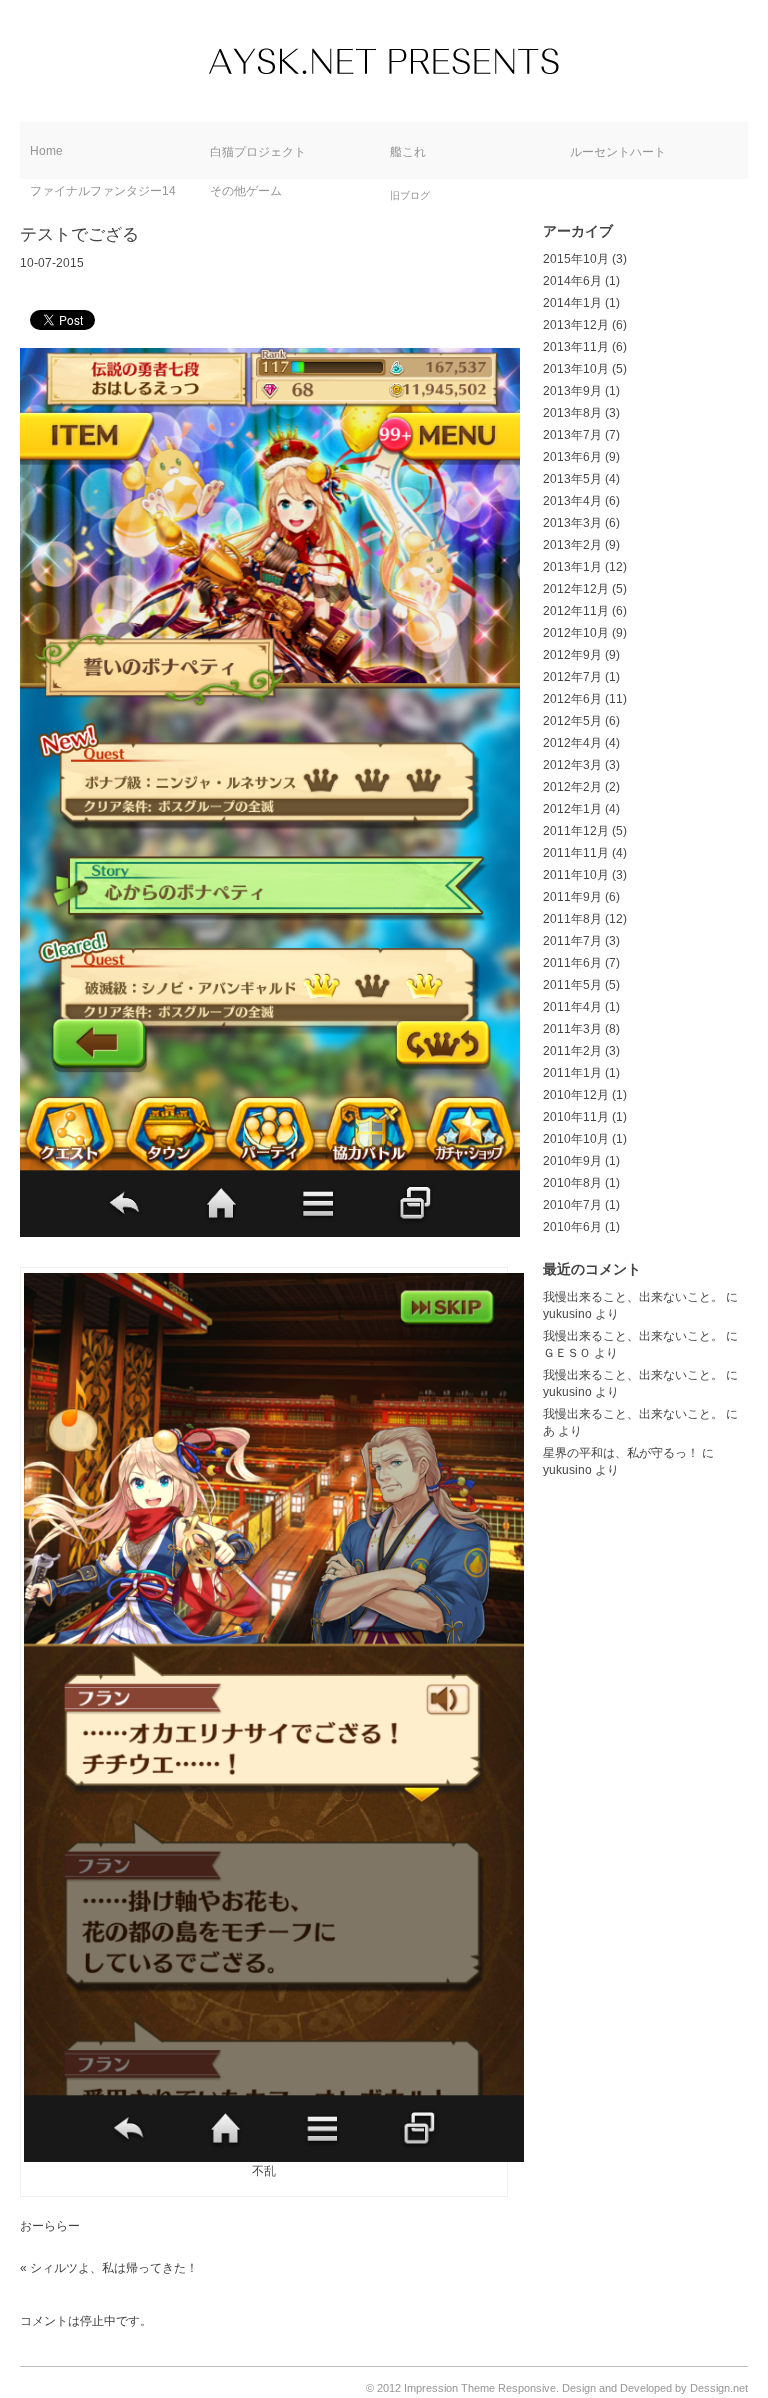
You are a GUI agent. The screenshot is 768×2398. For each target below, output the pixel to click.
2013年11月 (576, 347)
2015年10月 (576, 259)
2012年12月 (576, 589)
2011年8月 (572, 919)
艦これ (408, 152)
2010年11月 (576, 1117)
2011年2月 (572, 1051)
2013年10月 (576, 369)
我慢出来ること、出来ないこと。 (633, 1297)
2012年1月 (572, 809)
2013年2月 (572, 545)
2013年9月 (572, 391)
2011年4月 (572, 1007)
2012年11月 (576, 611)
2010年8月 (572, 1183)
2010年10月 (576, 1139)
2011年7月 (572, 941)
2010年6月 (572, 1227)
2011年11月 (576, 853)
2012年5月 (572, 721)
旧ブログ (410, 195)
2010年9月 (572, 1161)
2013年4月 (572, 501)
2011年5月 (572, 985)
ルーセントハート (618, 152)
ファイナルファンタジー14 (103, 191)
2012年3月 (572, 765)
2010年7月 (572, 1205)
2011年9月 (572, 897)
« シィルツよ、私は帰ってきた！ (109, 2268)
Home (46, 151)
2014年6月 (572, 281)
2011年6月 (572, 963)
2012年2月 (572, 787)
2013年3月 (572, 523)
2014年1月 (572, 303)
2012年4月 (572, 743)
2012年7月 (572, 677)
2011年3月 (572, 1029)
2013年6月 (572, 457)
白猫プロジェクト (258, 152)
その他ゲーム (246, 191)
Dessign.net (719, 2388)
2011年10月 (576, 875)
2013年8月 (572, 413)
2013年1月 (572, 567)
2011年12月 (576, 831)
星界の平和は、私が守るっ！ (621, 1453)
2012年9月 (572, 655)
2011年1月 (572, 1073)
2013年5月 (572, 479)
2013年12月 (576, 325)
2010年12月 (576, 1095)
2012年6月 (572, 699)
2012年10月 (576, 633)
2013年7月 (572, 435)
